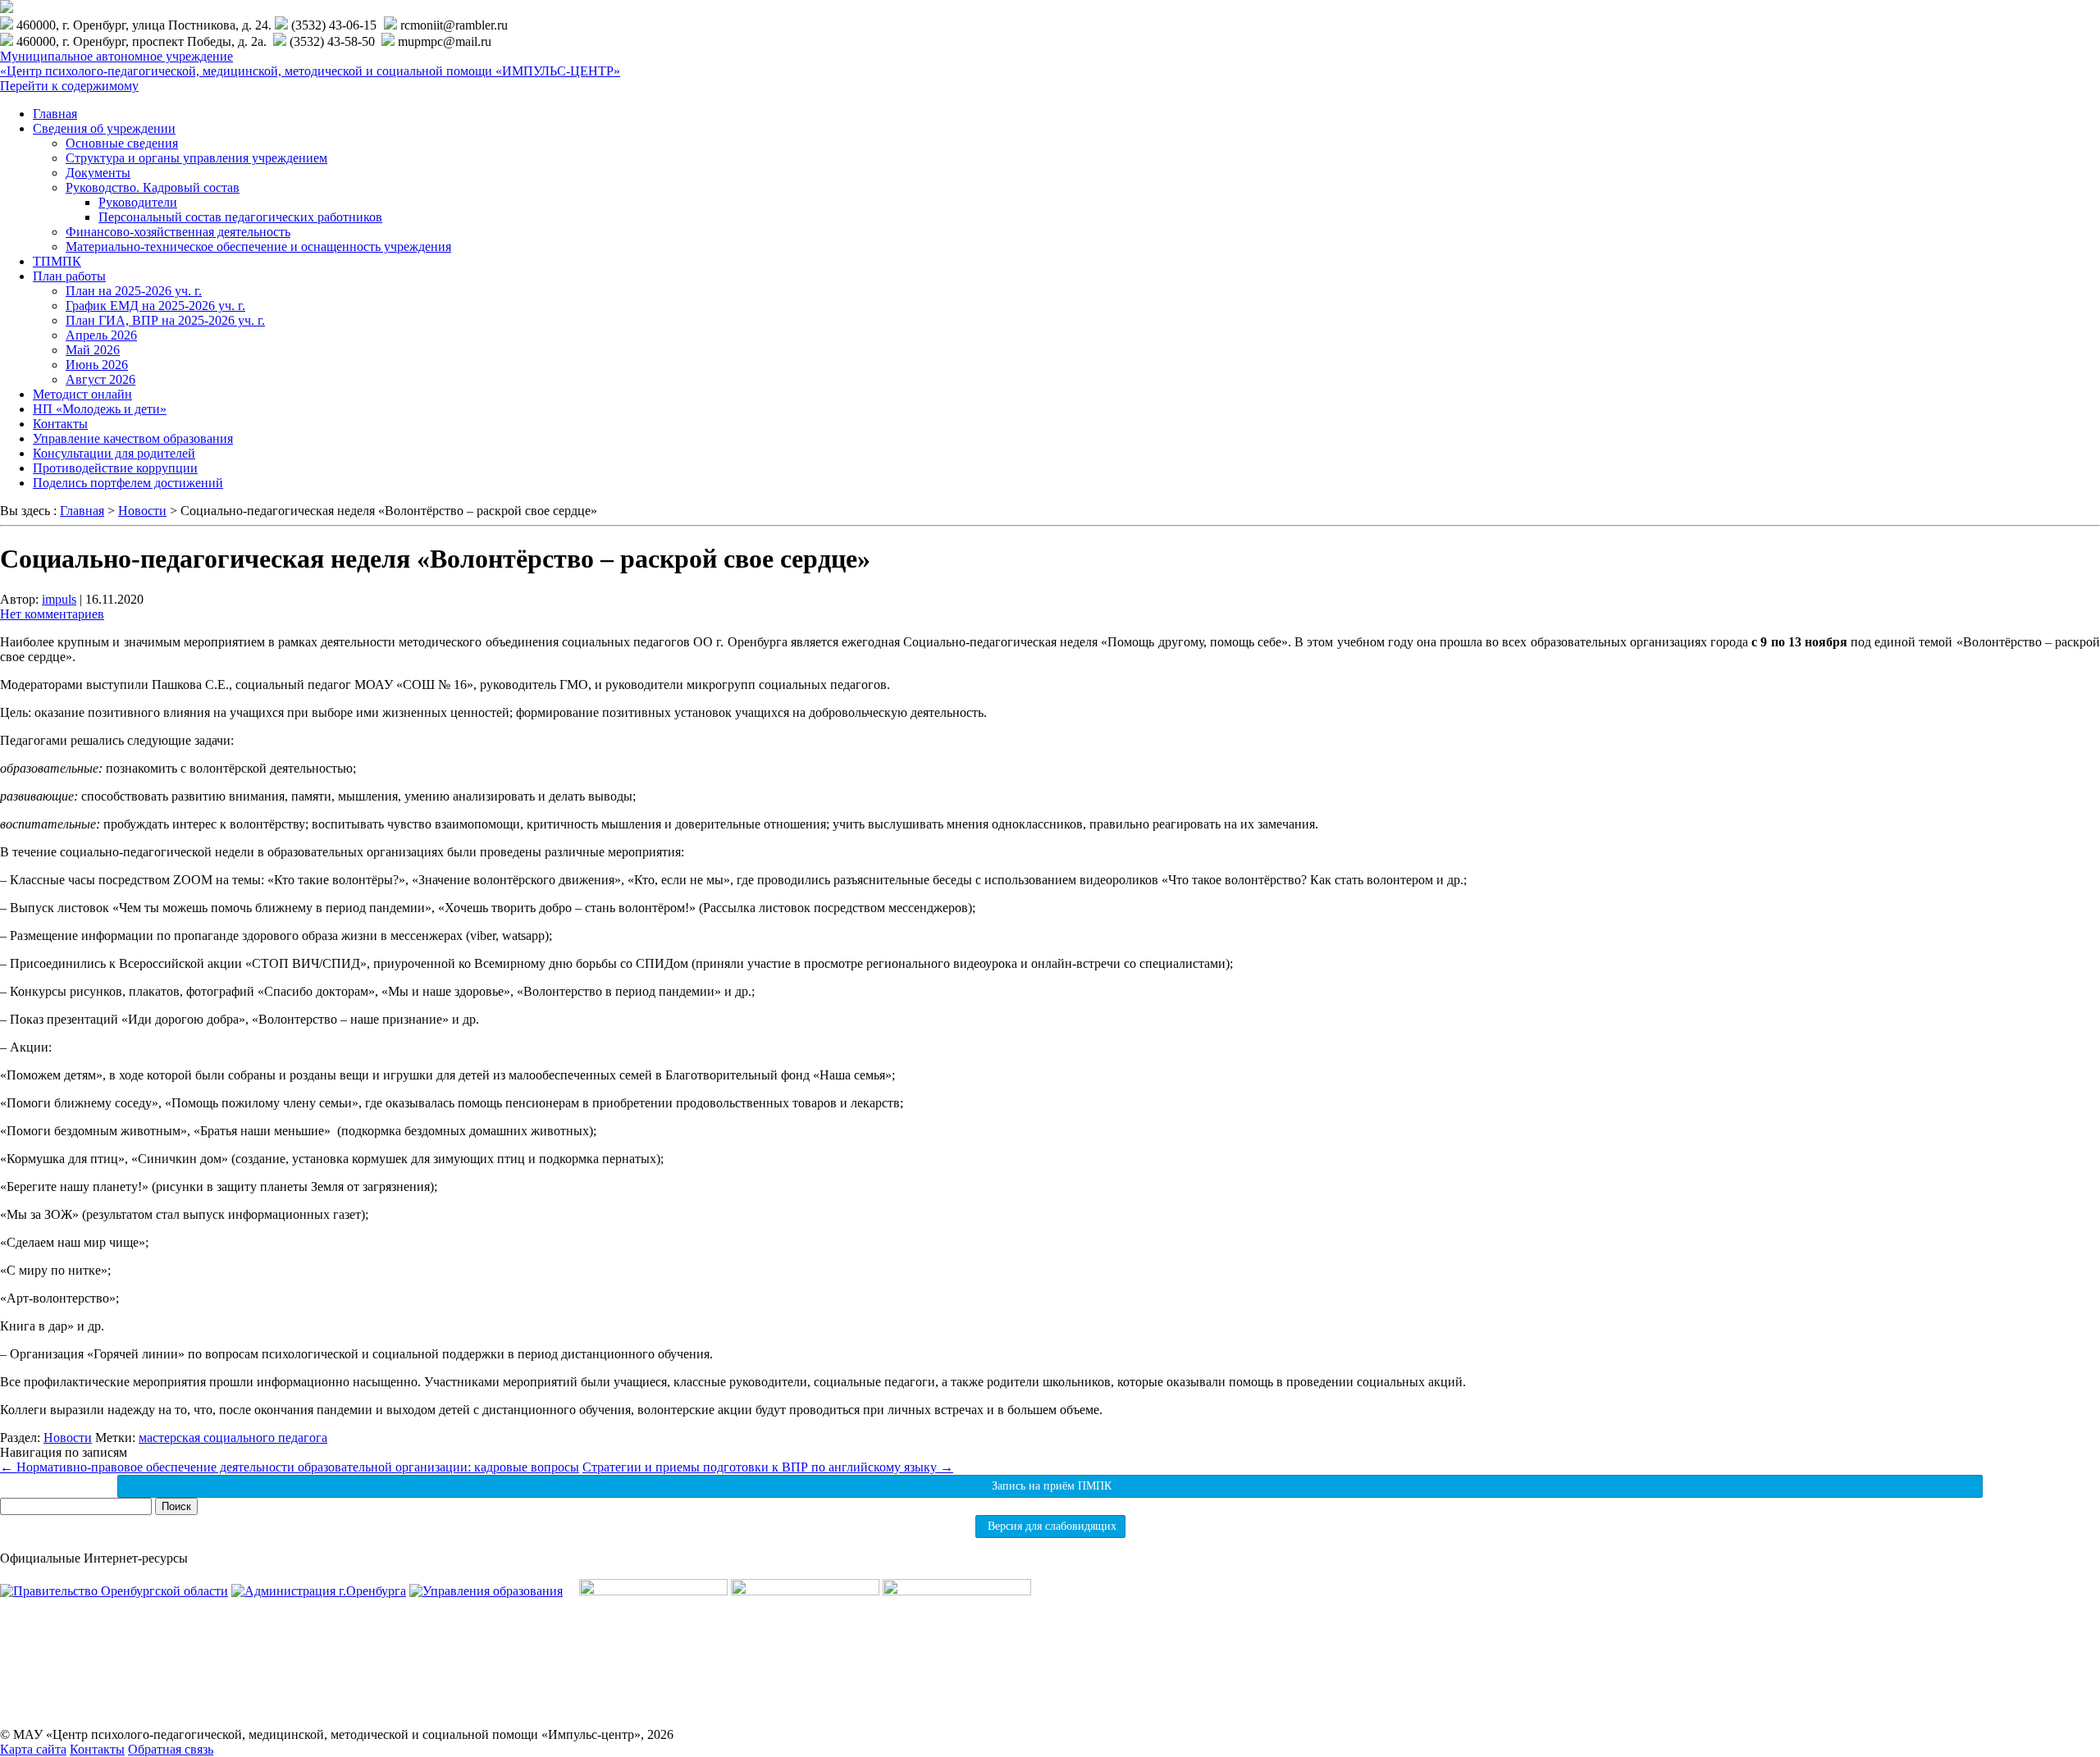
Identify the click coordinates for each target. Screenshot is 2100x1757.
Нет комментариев (52, 614)
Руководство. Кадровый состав (153, 187)
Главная (55, 114)
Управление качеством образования (133, 438)
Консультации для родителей (114, 453)
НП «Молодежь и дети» (100, 409)
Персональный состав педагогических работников (240, 217)
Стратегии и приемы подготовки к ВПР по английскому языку (768, 1467)
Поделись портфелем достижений (128, 483)
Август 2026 (100, 379)
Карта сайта (33, 1749)
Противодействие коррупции (115, 468)
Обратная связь (171, 1749)
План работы (69, 276)
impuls (59, 599)
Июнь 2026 (97, 365)
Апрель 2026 (101, 335)
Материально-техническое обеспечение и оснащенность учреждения (258, 246)
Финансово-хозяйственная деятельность (178, 232)
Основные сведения (122, 143)
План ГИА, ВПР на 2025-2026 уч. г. (165, 320)
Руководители (138, 202)
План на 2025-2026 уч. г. (134, 291)
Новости (68, 1438)
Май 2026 (93, 350)
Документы (98, 173)
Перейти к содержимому (69, 86)
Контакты (60, 424)
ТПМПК (57, 261)
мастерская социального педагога (233, 1438)
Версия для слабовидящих (1050, 1526)
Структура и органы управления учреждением (196, 158)
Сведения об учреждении (104, 128)
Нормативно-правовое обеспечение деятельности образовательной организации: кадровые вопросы (290, 1467)
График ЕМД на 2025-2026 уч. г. (155, 306)
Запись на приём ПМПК (1050, 1486)
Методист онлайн (82, 394)
